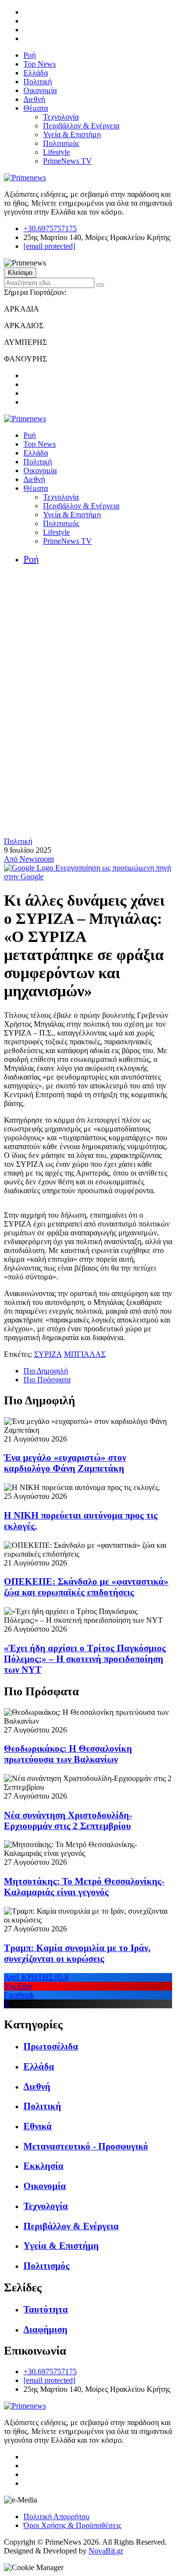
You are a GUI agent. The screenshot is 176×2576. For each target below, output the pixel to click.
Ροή (30, 55)
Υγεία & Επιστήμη (72, 134)
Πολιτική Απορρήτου (56, 2516)
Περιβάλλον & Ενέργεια (81, 126)
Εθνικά (38, 2126)
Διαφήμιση (45, 2329)
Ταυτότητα (46, 2309)
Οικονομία (40, 90)
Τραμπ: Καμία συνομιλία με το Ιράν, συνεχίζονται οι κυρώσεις (77, 1953)
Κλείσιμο (20, 273)
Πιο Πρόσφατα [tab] (47, 1380)
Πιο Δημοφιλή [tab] (46, 1371)
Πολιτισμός (61, 143)
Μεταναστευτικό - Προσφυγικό (86, 2146)
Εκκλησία (44, 2166)
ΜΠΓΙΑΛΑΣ (85, 1354)
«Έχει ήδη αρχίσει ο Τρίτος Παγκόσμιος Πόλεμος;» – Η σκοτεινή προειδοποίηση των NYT (85, 1659)
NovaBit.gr (106, 2551)
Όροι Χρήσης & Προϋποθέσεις (72, 2525)
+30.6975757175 (50, 229)
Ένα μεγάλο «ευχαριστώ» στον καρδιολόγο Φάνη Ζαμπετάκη (65, 1463)
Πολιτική (38, 82)
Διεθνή (34, 99)
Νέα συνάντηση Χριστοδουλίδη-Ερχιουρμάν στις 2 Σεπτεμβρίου (68, 1820)
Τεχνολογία (61, 117)
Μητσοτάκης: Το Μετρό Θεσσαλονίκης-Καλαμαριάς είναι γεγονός (84, 1887)
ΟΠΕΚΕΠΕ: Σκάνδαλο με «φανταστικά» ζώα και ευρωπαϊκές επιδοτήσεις (86, 1587)
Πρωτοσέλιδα (51, 2046)
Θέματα (36, 108)
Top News (40, 64)
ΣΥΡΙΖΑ (48, 1354)
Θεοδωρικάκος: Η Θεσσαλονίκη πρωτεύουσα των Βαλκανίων (68, 1754)
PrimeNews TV (67, 161)
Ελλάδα (36, 73)
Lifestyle (56, 152)
